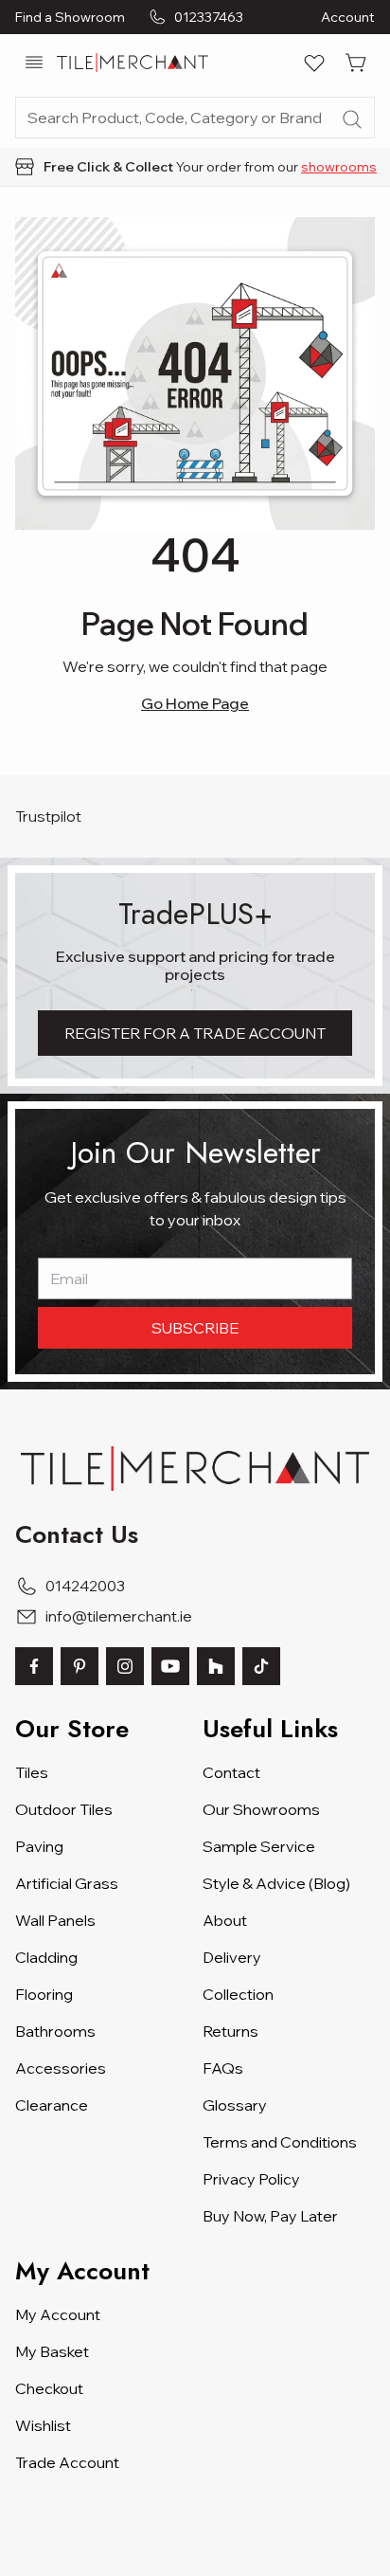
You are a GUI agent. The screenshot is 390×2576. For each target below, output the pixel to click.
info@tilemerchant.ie (119, 1616)
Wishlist (43, 2425)
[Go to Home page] (133, 63)
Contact (231, 1772)
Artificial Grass (67, 1883)
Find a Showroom (70, 17)
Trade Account (67, 2462)
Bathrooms (55, 2031)
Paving (39, 1846)
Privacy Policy (251, 2179)
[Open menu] (34, 63)
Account (348, 17)
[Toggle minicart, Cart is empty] (356, 63)
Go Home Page (195, 703)
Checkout (49, 2388)
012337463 (209, 17)
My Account (58, 2314)
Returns (230, 2031)
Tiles (32, 1772)
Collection (238, 1994)
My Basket (52, 2351)
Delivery (232, 1957)
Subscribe (195, 1328)
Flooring (44, 1994)
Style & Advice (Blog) (276, 1883)
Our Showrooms (261, 1809)
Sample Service (259, 1846)
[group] (195, 167)
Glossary (235, 2105)
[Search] (352, 119)
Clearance (52, 2105)
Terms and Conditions (280, 2142)
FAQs (223, 2068)
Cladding (46, 1957)
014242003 (85, 1586)
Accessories (61, 2068)
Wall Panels (55, 1920)
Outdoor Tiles (64, 1809)
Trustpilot (48, 816)
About (225, 1920)
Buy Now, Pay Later (270, 2216)
